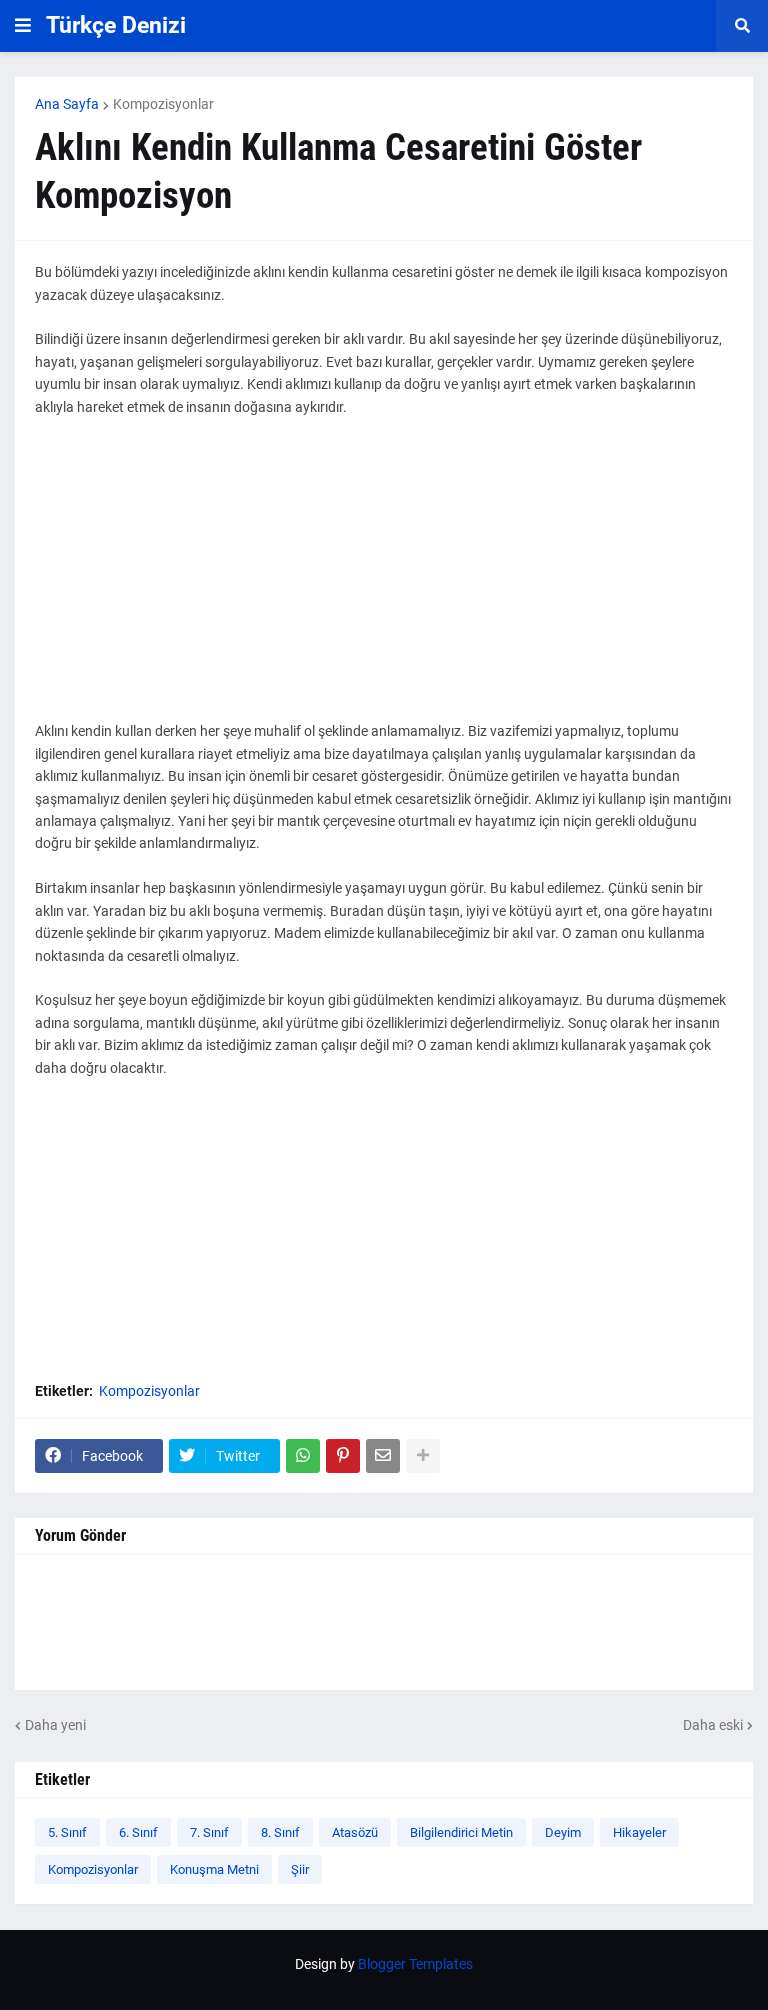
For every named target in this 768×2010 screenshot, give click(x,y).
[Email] (383, 1456)
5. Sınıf (67, 1832)
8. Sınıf (280, 1832)
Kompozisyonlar (163, 104)
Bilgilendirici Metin (461, 1832)
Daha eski (713, 1725)
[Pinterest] (343, 1456)
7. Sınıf (209, 1832)
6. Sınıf (138, 1832)
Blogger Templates (415, 1964)
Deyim (563, 1832)
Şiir (300, 1869)
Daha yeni (55, 1725)
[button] (23, 26)
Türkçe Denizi (116, 25)
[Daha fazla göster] (423, 1456)
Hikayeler (639, 1832)
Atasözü (355, 1832)
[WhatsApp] (303, 1456)
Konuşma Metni (214, 1869)
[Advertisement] (384, 580)
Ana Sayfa (67, 104)
